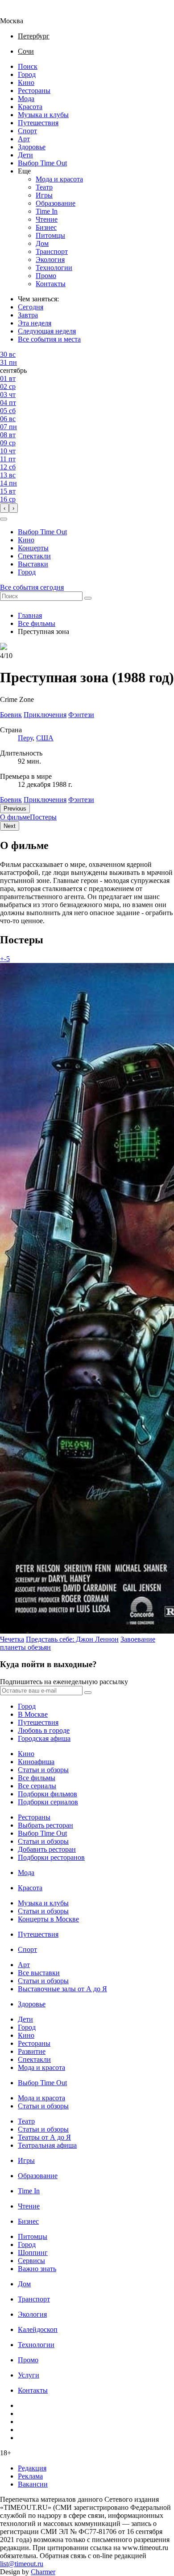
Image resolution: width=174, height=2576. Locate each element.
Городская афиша (44, 1738)
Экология (50, 260)
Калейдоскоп (38, 2329)
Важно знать (37, 2269)
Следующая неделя (47, 331)
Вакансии (33, 2484)
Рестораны (34, 91)
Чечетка (12, 1639)
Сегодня (31, 307)
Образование (56, 203)
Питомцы (50, 235)
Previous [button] (15, 809)
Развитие (32, 2051)
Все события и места (49, 339)
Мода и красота (59, 179)
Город (27, 74)
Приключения (45, 800)
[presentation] (4, 508)
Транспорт (52, 251)
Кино (26, 82)
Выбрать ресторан (46, 1825)
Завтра (28, 315)
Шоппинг (33, 2253)
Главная (30, 615)
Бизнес (46, 227)
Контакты (51, 284)
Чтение (47, 219)
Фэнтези (81, 800)
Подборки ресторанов (51, 1857)
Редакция (32, 2468)
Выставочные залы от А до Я (62, 1989)
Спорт (27, 131)
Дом (42, 243)
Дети (25, 155)
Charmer (43, 2572)
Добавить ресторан (47, 1849)
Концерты (33, 548)
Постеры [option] (43, 817)
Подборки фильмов (48, 1794)
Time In (47, 211)
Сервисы (31, 2261)
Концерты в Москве (48, 1919)
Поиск (28, 66)
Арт (24, 139)
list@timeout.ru (22, 2564)
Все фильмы (37, 623)
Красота (30, 107)
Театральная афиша (47, 2145)
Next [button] (10, 826)
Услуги (29, 2375)
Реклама (30, 2476)
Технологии (54, 268)
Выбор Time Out (42, 163)
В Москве (33, 1714)
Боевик (11, 800)
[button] (4, 519)
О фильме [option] (15, 817)
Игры (44, 195)
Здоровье (32, 147)
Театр (44, 187)
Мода (26, 99)
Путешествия (38, 123)
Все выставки (39, 1973)
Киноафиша (36, 1762)
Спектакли (34, 556)
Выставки (33, 564)
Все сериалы (37, 1786)
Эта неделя (35, 323)
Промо (46, 276)
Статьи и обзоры (43, 1770)
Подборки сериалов (48, 1802)
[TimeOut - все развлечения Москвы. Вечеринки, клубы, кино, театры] (20, 13)
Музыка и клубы (43, 115)
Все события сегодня (32, 587)
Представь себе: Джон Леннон (72, 1639)
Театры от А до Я (44, 2137)
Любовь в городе (44, 1730)
